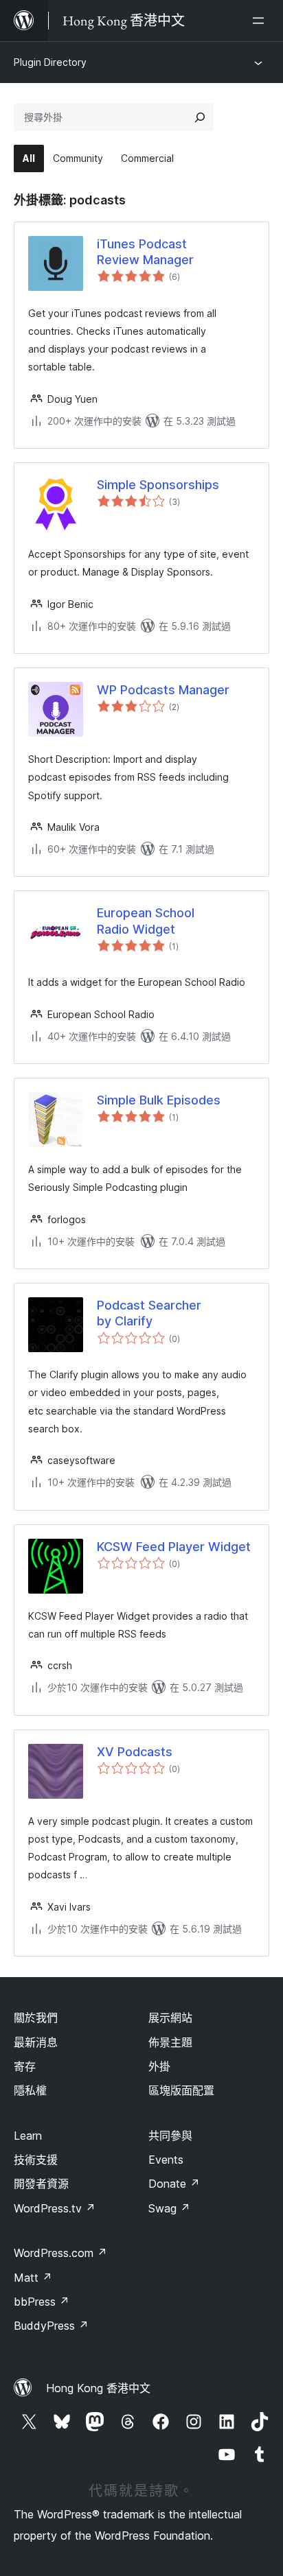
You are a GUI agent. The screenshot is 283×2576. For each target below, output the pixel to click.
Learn (28, 2136)
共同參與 (170, 2136)
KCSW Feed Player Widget (174, 1547)
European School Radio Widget (146, 921)
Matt (33, 2278)
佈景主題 (170, 2042)
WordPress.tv (55, 2208)
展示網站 (170, 2018)
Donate (174, 2184)
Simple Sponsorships (158, 485)
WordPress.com (60, 2253)
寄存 (25, 2066)
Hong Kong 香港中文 (98, 2388)
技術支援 (36, 2160)
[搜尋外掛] (200, 117)
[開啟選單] (261, 21)
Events (166, 2160)
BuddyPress (51, 2326)
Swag (169, 2208)
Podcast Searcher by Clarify (149, 1313)
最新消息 (36, 2042)
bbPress (42, 2302)
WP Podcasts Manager (163, 690)
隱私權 (30, 2090)
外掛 (159, 2066)
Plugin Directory (50, 62)
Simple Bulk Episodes (159, 1100)
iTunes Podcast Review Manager (145, 252)
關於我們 (36, 2018)
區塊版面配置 (181, 2090)
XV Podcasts (135, 1752)
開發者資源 (41, 2184)
